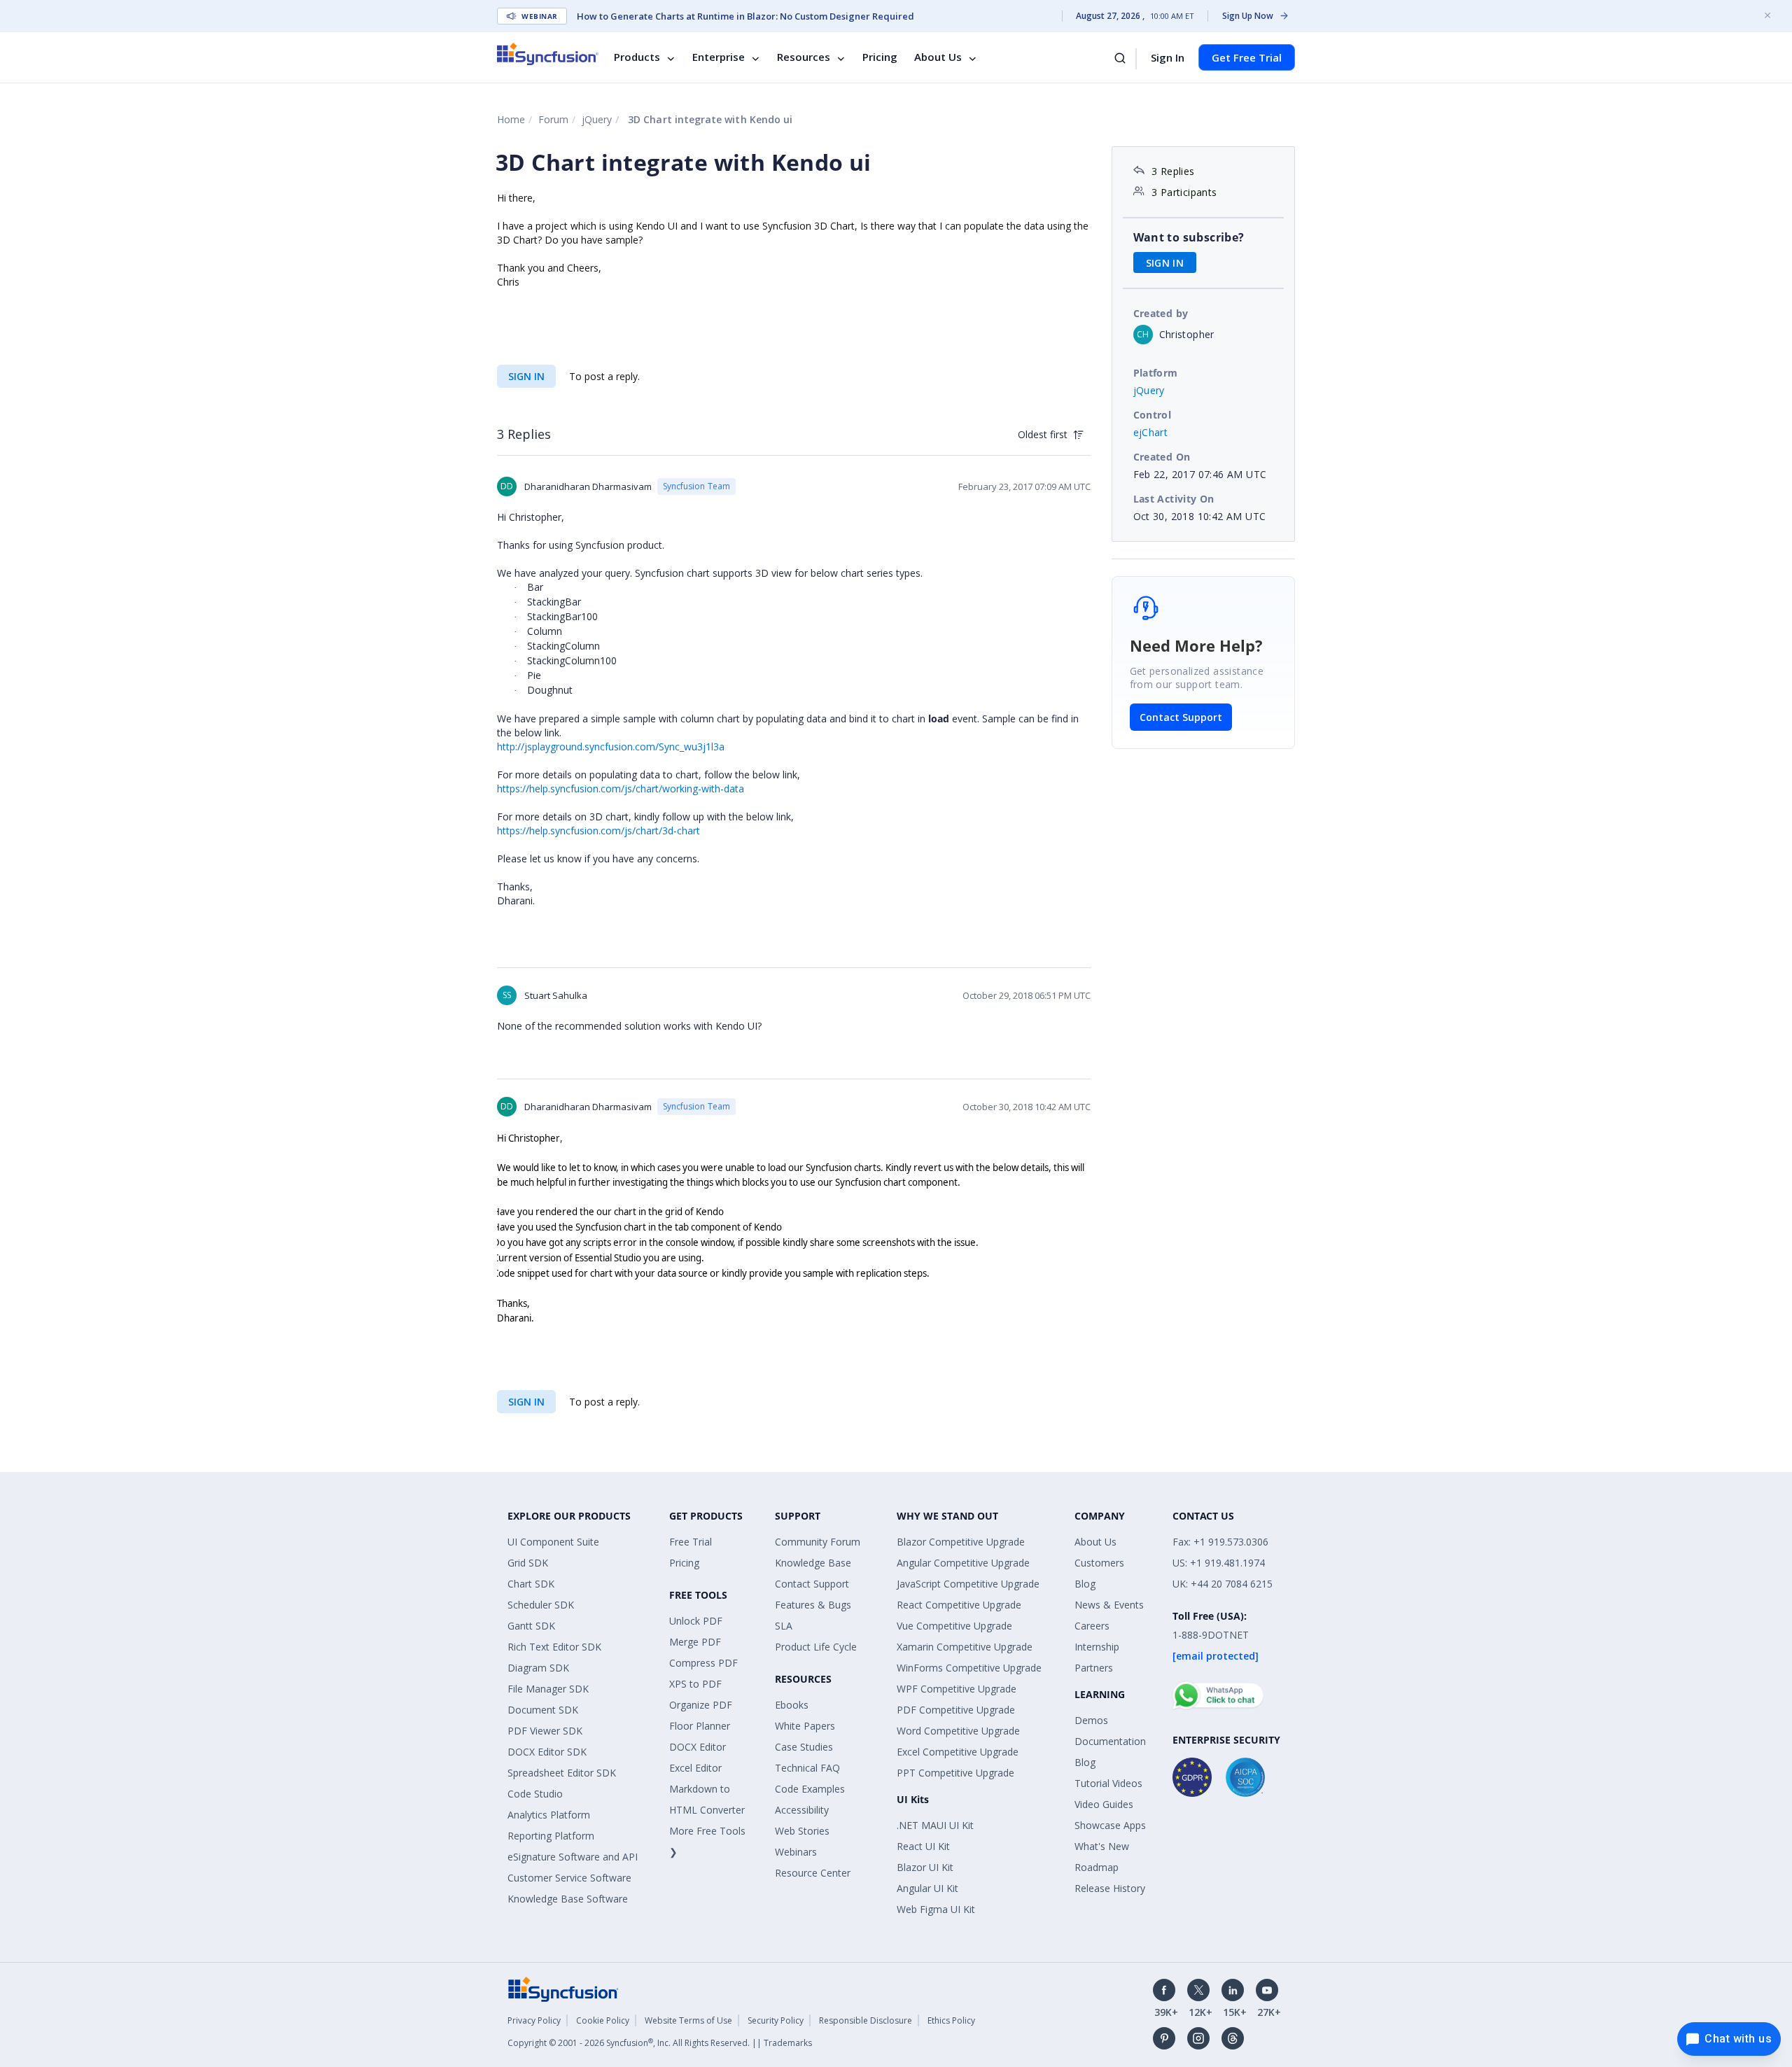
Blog (1085, 1584)
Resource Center (813, 1873)
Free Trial (691, 1542)
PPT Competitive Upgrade (955, 1773)
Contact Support (1181, 717)
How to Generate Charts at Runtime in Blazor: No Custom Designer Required (745, 16)
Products (637, 57)
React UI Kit (923, 1846)
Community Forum (818, 1542)
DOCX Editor (698, 1747)
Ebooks (792, 1705)
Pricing (880, 57)
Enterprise (719, 57)
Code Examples (810, 1789)
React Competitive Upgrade (959, 1605)
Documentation (1110, 1741)
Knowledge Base (813, 1563)
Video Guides (1104, 1804)
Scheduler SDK (541, 1605)
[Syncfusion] (563, 1988)
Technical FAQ (807, 1768)
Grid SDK (528, 1563)
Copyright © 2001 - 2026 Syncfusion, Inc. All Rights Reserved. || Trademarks (660, 2043)
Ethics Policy (951, 2020)
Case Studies (804, 1747)
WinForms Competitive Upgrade (969, 1668)
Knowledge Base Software (568, 1899)
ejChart (1151, 432)
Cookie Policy (603, 2020)
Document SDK (543, 1710)
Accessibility (802, 1810)
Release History (1110, 1888)
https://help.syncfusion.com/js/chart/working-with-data (621, 789)
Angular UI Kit (927, 1888)
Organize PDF (701, 1705)
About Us (938, 57)
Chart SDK (531, 1584)
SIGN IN (526, 376)
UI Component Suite (553, 1542)
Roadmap (1097, 1867)
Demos (1091, 1720)
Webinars (796, 1852)
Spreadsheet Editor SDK (562, 1773)
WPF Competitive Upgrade (957, 1689)
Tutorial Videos (1108, 1783)
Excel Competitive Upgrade (958, 1752)
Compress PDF (703, 1663)
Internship (1097, 1647)
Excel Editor (695, 1768)
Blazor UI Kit (925, 1867)
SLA (784, 1626)
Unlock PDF (696, 1621)
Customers (1099, 1563)
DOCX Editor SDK (547, 1752)
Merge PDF (695, 1642)
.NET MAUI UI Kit (935, 1825)
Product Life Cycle (816, 1647)
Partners (1094, 1668)
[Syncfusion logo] (548, 54)
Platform (1156, 373)
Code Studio (535, 1794)
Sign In (1168, 57)
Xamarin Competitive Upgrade (965, 1647)
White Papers (805, 1726)
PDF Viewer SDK (545, 1731)
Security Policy (776, 2020)
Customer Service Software (569, 1878)
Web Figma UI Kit (936, 1909)
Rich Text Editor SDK (554, 1647)
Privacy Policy (534, 2020)
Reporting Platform (551, 1836)
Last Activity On (1174, 499)
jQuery (597, 119)
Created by (1161, 313)
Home (511, 119)
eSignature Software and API (573, 1857)
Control (1153, 415)
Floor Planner (700, 1726)
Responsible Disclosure (866, 2020)
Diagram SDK (538, 1668)
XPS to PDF (695, 1684)
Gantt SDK (531, 1626)
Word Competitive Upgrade (958, 1731)
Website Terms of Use (688, 2020)
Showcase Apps (1110, 1825)
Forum (553, 119)
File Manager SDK (548, 1689)
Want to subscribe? (1189, 237)
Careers (1092, 1626)
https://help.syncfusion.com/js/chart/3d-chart (598, 831)
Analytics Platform (549, 1815)
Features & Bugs (813, 1605)
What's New (1102, 1846)
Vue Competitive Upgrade (954, 1626)
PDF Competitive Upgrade (956, 1710)
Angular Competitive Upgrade (963, 1563)
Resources (804, 57)
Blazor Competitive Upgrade (961, 1542)
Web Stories (802, 1831)
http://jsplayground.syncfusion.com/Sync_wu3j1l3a (611, 747)
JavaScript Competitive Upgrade (968, 1584)
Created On (1162, 457)
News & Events (1109, 1605)
